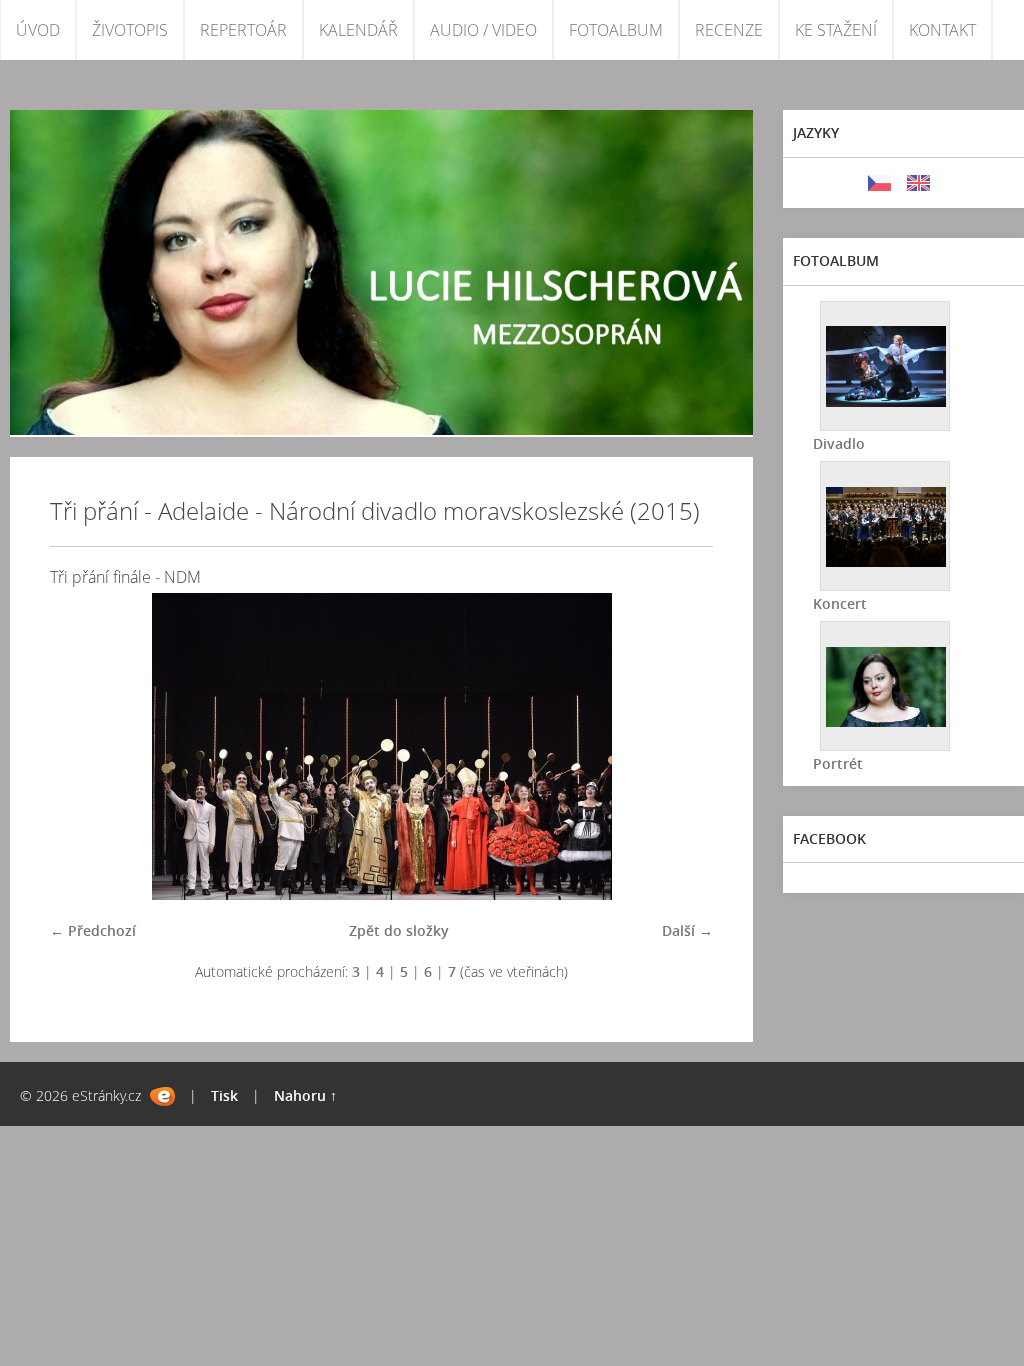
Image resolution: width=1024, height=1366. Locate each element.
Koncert (840, 603)
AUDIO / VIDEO (483, 30)
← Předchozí (93, 930)
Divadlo (839, 443)
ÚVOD (38, 30)
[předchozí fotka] (82, 746)
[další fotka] (680, 746)
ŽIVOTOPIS (130, 30)
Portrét (838, 763)
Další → (687, 930)
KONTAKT (942, 30)
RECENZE (729, 30)
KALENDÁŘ (358, 30)
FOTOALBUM (616, 30)
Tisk (224, 1095)
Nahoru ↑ (305, 1095)
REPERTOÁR (243, 30)
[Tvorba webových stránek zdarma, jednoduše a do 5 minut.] (162, 1096)
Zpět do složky (399, 930)
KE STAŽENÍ (836, 30)
